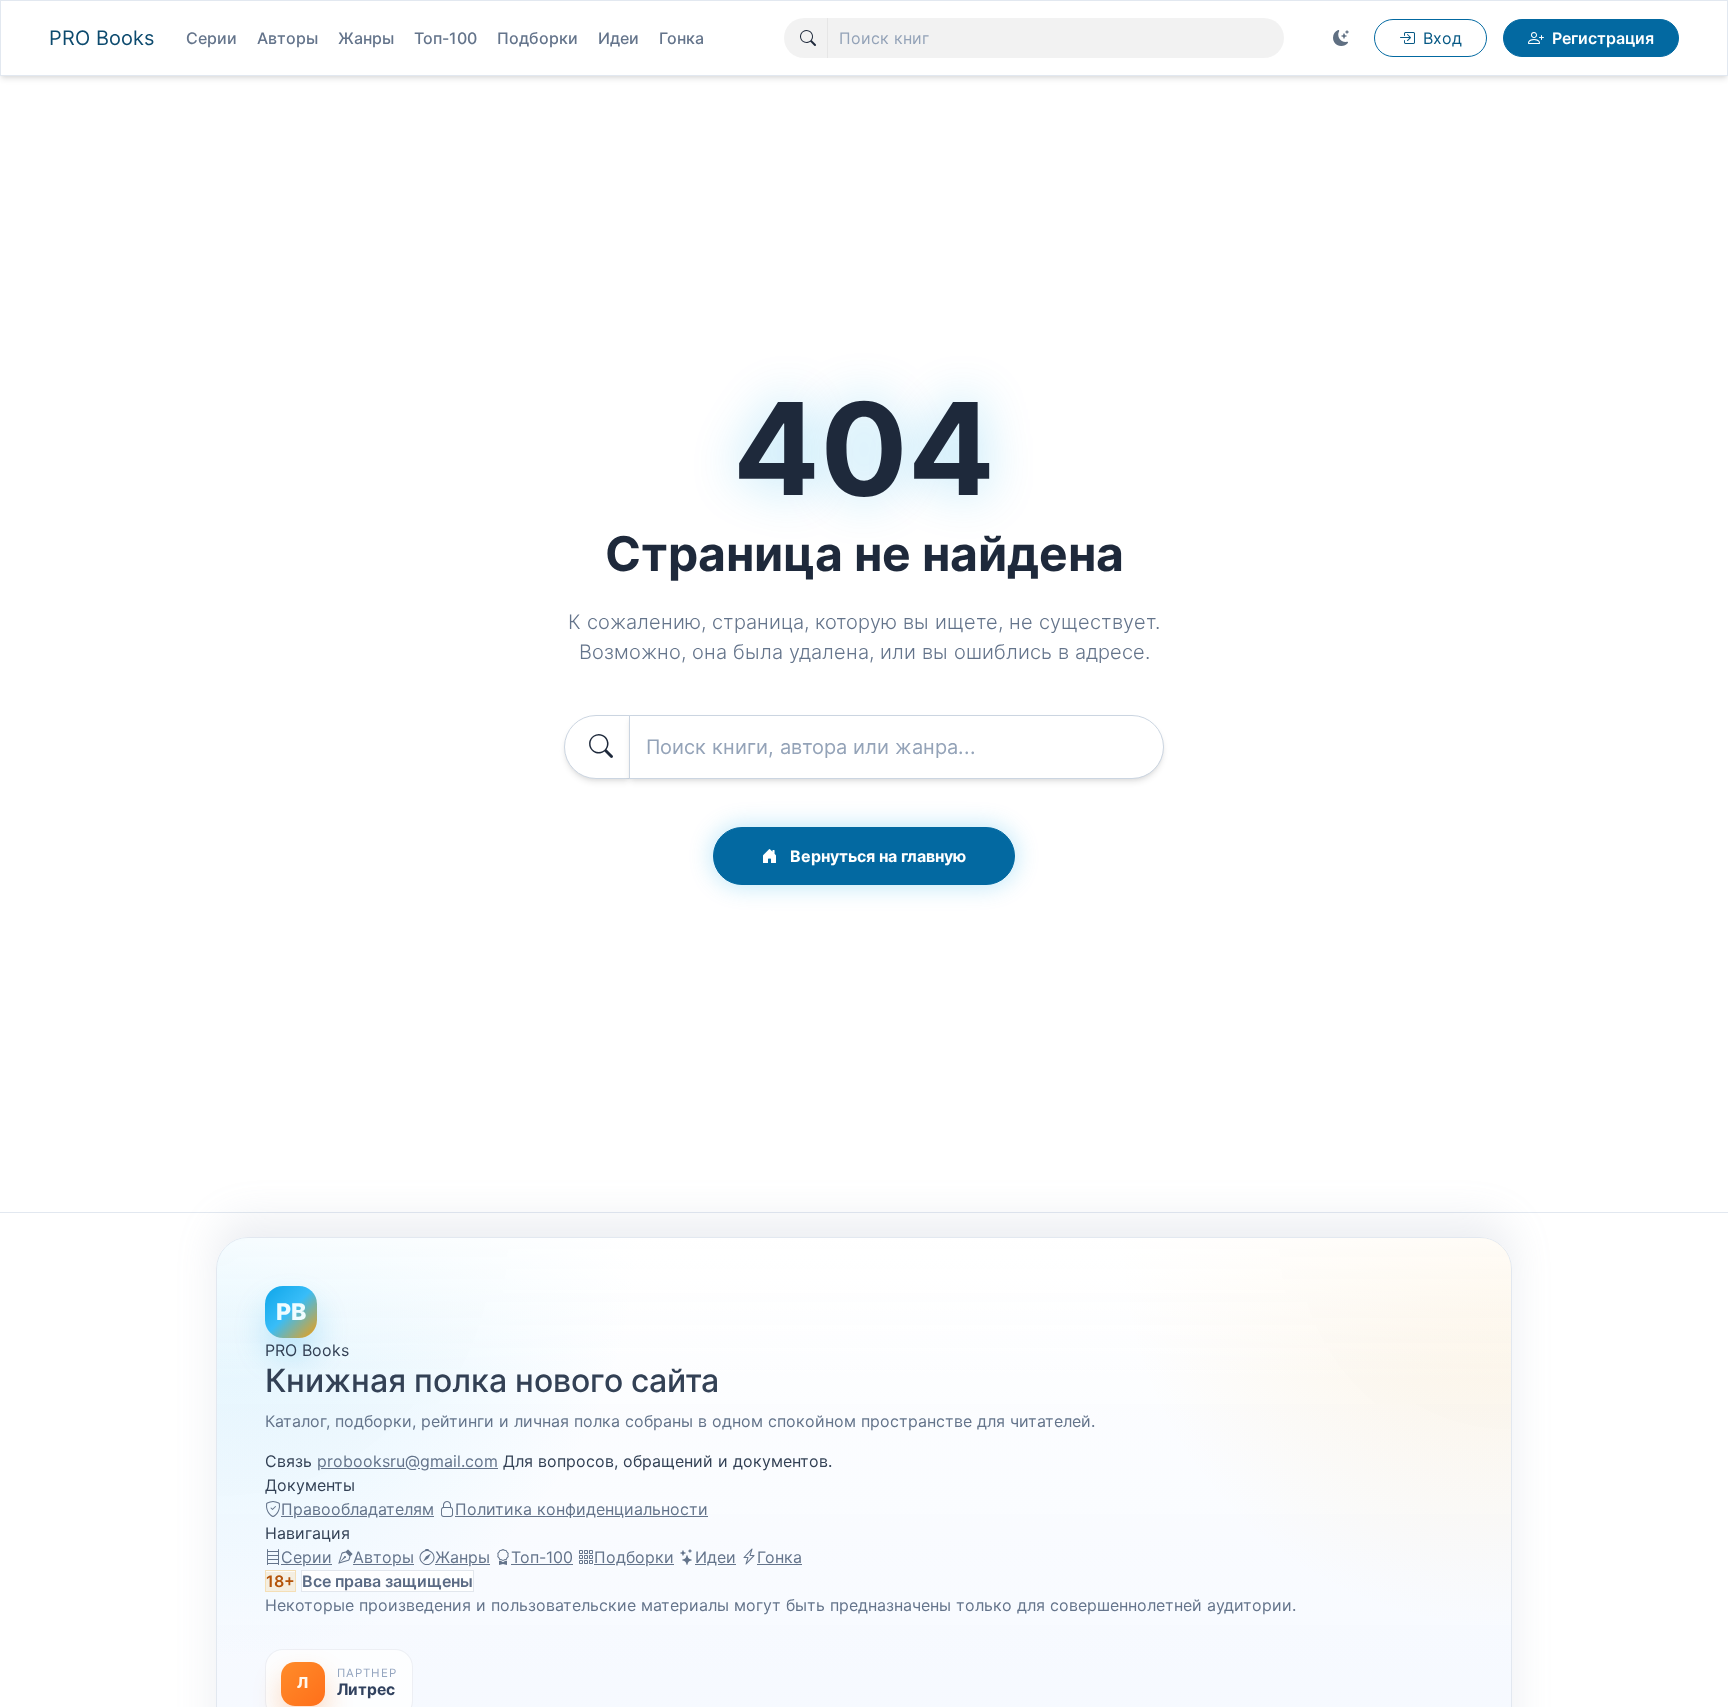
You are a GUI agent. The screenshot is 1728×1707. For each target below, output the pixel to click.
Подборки (537, 38)
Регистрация (1603, 38)
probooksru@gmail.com (407, 1461)
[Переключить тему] (1341, 38)
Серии (211, 38)
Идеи (618, 38)
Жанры (366, 38)
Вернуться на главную (876, 856)
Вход (1442, 38)
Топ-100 (445, 38)
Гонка (681, 38)
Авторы (287, 38)
